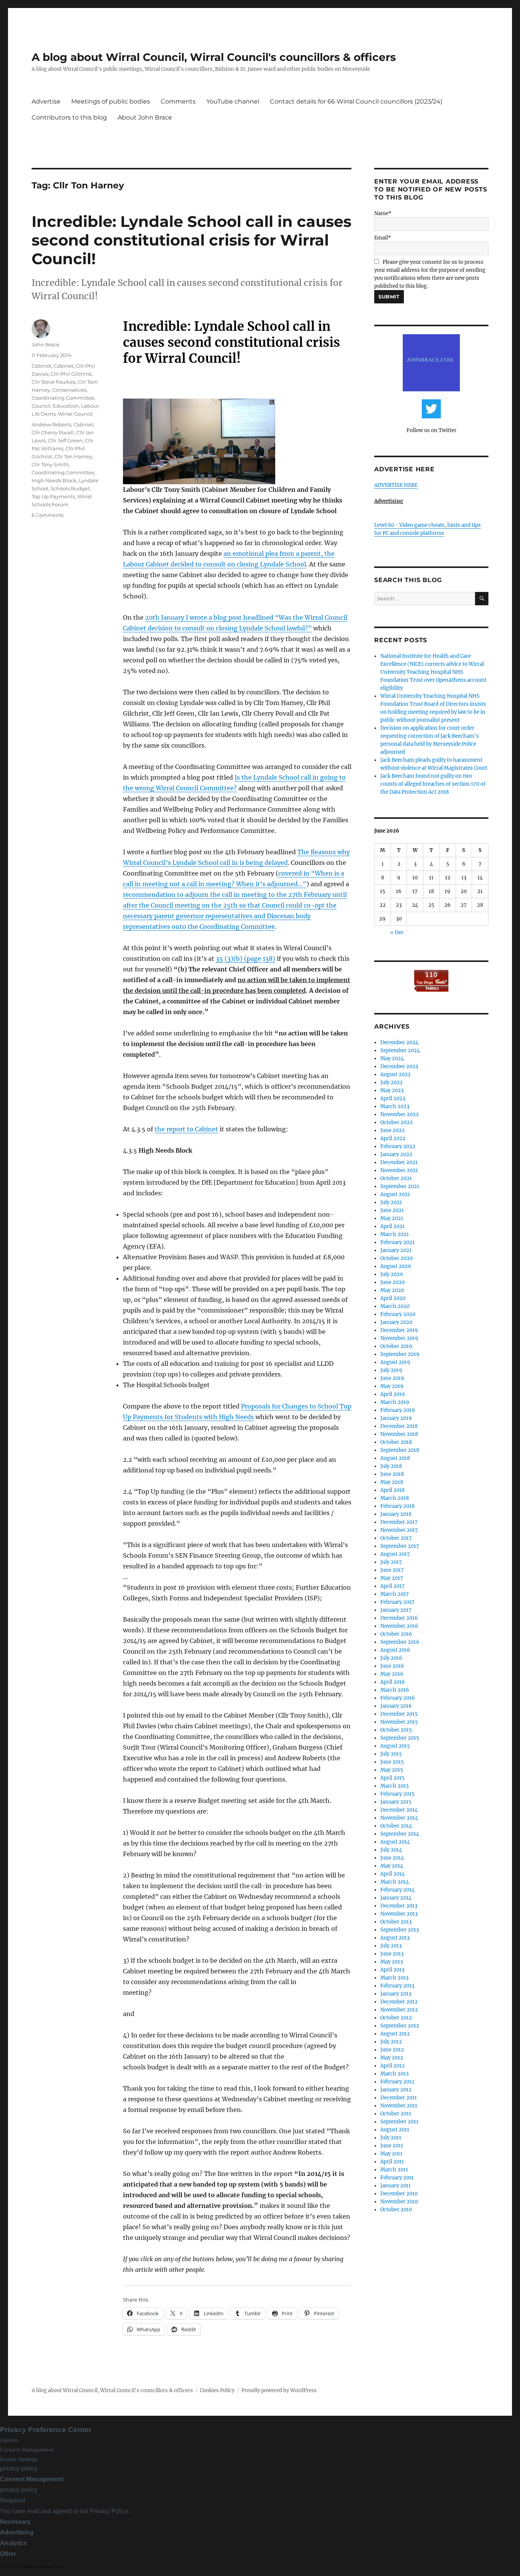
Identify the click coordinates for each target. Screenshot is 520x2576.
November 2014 (399, 1818)
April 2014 (392, 1874)
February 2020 (398, 1314)
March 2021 (395, 1234)
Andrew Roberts (51, 424)
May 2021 (392, 1218)
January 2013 (396, 1994)
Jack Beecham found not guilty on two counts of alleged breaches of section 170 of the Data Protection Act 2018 (433, 784)
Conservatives (69, 390)
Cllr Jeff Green (65, 440)
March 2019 (395, 1402)
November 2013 (399, 1914)
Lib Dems (44, 414)
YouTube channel (233, 101)
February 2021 (397, 1242)
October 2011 (396, 2114)
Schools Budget (70, 488)
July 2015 (391, 1754)
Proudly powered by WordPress (279, 2390)
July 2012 (391, 2042)
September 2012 (400, 2026)
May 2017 (392, 1578)
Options (9, 2440)
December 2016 (399, 1618)
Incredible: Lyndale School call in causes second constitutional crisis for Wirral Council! (191, 240)
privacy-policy (19, 2468)
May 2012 (392, 2058)
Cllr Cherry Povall (53, 432)
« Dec (397, 932)
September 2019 (400, 1354)
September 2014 (400, 1834)
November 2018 (399, 1434)
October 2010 (396, 2210)
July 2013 (391, 1946)
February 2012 (397, 2082)
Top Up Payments (53, 496)
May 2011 (391, 2154)
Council (41, 406)
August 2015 (395, 1746)
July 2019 (391, 1370)
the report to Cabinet (186, 1129)
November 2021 (399, 1170)
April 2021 (392, 1226)
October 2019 (396, 1346)
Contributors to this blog (69, 117)
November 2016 (399, 1626)
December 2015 (399, 1714)
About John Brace (145, 117)
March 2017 (395, 1594)
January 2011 (396, 2186)
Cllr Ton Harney (73, 456)
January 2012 (396, 2090)
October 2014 (396, 1826)
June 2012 (392, 2050)
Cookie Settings (19, 2459)
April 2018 (392, 1490)
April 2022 (393, 1138)
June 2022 (392, 1130)
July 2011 (391, 2138)
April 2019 (393, 1394)
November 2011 (399, 2106)
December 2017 (399, 1522)
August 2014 (395, 1842)
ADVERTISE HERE (396, 485)
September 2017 (400, 1546)
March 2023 (395, 1106)
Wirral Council (75, 414)
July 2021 (391, 1202)
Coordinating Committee (63, 398)
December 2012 (399, 2002)
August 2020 (396, 1266)
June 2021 (392, 1210)
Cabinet (41, 366)
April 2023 (393, 1098)
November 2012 (399, 2010)
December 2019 (399, 1330)
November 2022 (400, 1114)
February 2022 (398, 1146)
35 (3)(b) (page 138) (246, 959)
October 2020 (396, 1258)
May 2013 (392, 1962)
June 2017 (392, 1570)
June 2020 (392, 1282)
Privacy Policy (109, 2511)
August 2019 (395, 1362)
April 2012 (392, 2066)
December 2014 (399, 1810)
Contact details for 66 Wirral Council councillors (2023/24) (356, 101)
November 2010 (399, 2202)
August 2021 (395, 1194)
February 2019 (398, 1410)
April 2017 (392, 1586)
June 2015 (392, 1762)
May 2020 (392, 1290)
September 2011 (399, 2122)
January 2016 (396, 1706)
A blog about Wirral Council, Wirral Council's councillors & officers (214, 57)
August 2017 (395, 1554)
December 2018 (399, 1426)
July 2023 (391, 1082)
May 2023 (392, 1090)
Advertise (46, 101)
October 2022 (396, 1122)
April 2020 (393, 1298)
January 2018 (396, 1514)
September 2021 (400, 1186)
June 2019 (392, 1378)
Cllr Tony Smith (50, 464)
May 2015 (392, 1770)
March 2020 (395, 1306)
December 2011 (399, 2098)
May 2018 (392, 1482)
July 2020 (392, 1274)
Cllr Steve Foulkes (53, 382)
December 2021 (399, 1162)
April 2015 (392, 1778)
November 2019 (399, 1338)
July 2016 (391, 1658)
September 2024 (400, 1050)
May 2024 (392, 1058)
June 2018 (392, 1474)
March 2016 (395, 1690)
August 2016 (395, 1650)
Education (66, 406)
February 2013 (397, 1986)
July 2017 (391, 1562)
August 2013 (395, 1938)
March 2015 (395, 1786)
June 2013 (392, 1954)
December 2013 (399, 1906)
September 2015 (400, 1738)
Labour (90, 406)
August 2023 (395, 1074)
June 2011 (392, 2146)
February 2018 (397, 1506)
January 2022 (396, 1154)
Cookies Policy (217, 2390)
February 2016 (398, 1698)
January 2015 (396, 1802)
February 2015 (397, 1794)
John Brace (45, 345)
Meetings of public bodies (111, 101)
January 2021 (396, 1250)
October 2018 (396, 1442)
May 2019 (392, 1386)
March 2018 (395, 1498)
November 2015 (399, 1722)
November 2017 (399, 1530)
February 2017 (397, 1602)
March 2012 (395, 2074)
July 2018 (391, 1466)
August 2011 (395, 2130)
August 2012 (395, 2034)
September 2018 (400, 1450)
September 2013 (400, 1930)
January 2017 (396, 1610)
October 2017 (396, 1538)
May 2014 (392, 1866)
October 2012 (396, 2018)
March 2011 (394, 2170)
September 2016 (400, 1642)
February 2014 (397, 1890)
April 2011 (392, 2162)
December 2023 (399, 1066)
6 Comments (48, 515)
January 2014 (396, 1898)
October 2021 (396, 1178)
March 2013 (394, 1978)
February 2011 (397, 2178)
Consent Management (27, 2450)
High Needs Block (54, 480)
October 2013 (396, 1922)
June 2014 (392, 1858)
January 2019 (396, 1418)
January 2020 (396, 1322)
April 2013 (392, 1970)
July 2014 (391, 1850)
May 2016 (392, 1674)
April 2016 (393, 1682)
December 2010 (399, 2194)
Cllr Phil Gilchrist (71, 374)
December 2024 (399, 1042)
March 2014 (395, 1882)
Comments (178, 101)
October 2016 (396, 1634)
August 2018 (395, 1458)
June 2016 (392, 1666)
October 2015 (396, 1730)
